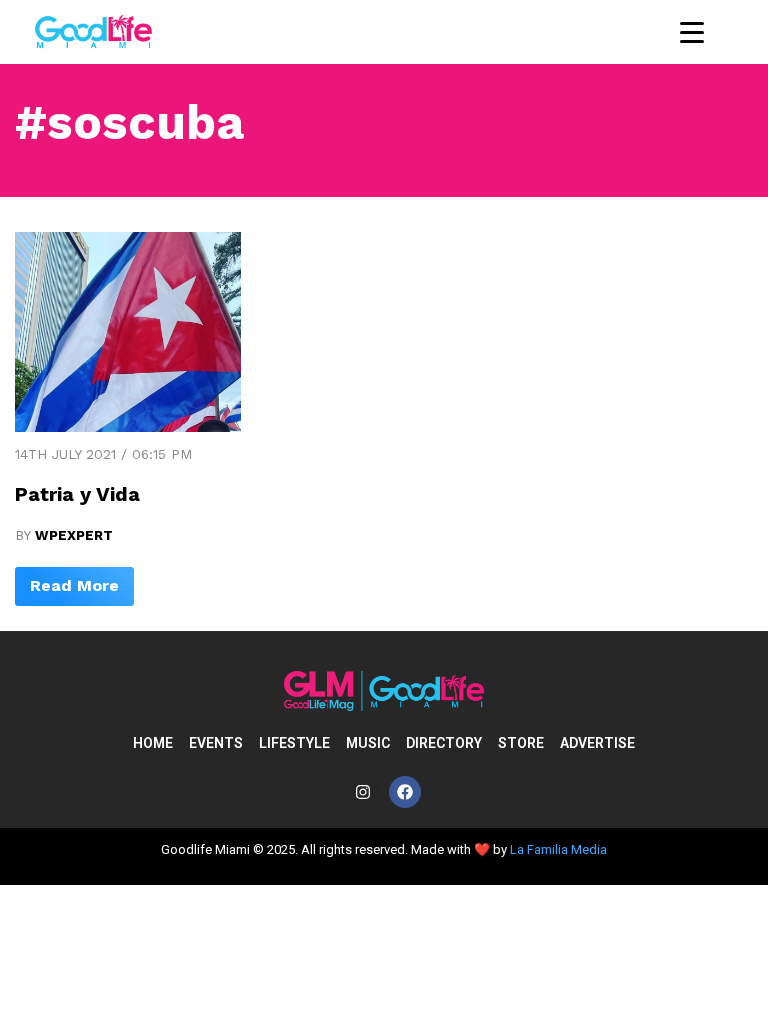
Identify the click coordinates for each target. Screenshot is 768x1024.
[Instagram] (363, 792)
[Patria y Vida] (128, 426)
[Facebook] (405, 792)
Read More (74, 585)
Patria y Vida (77, 494)
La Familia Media (558, 849)
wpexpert (74, 535)
